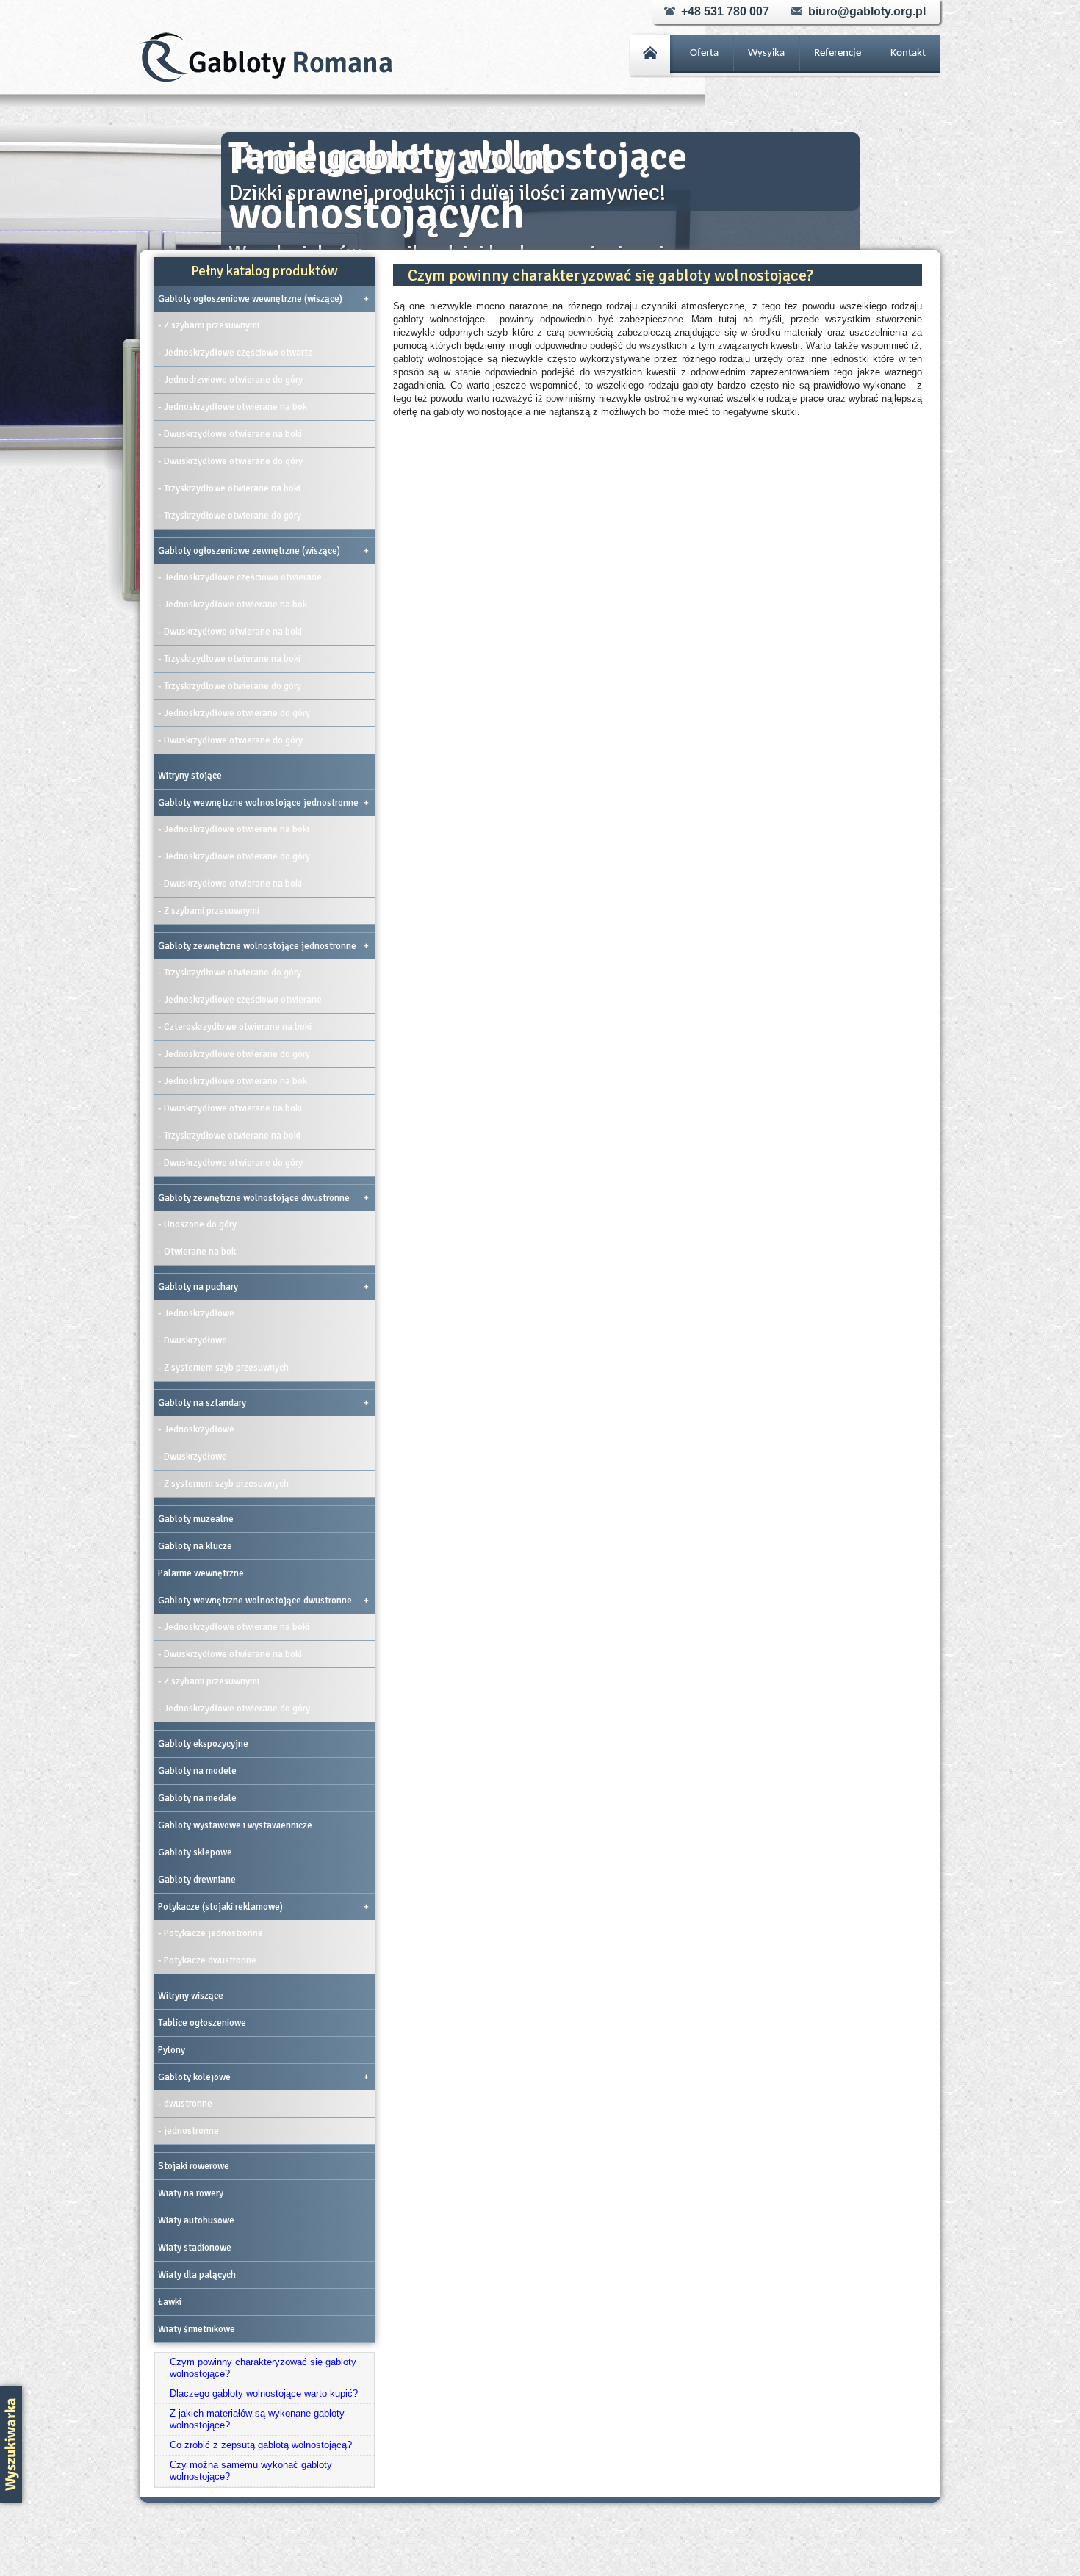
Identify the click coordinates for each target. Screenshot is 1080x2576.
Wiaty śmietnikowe (197, 2329)
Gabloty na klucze (195, 1546)
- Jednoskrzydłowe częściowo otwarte (235, 353)
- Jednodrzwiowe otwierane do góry (230, 380)
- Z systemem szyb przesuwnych (223, 1368)
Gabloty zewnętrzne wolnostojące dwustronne (263, 1198)
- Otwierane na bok (197, 1252)
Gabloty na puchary (263, 1287)
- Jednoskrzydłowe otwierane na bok (233, 407)
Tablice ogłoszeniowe (202, 2023)
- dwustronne (185, 2104)
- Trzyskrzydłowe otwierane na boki (229, 488)
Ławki (170, 2302)
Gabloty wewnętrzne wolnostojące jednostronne (263, 803)
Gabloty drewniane (197, 1880)
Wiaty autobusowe (196, 2220)
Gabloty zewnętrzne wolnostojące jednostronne (263, 946)
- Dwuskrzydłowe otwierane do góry (230, 461)
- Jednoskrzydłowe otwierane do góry (234, 713)
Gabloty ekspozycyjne (203, 1744)
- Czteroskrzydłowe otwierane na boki (235, 1027)
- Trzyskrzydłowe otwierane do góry (230, 516)
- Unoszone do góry (197, 1224)
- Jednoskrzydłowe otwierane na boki (234, 829)
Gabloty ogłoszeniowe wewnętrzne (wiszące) (263, 299)
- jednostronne (188, 2131)
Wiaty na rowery (191, 2193)
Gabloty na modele (197, 1771)
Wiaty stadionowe (195, 2248)
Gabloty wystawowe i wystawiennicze (235, 1825)
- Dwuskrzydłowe (192, 1341)
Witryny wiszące (191, 1996)
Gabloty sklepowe (195, 1852)
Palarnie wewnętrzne (201, 1573)
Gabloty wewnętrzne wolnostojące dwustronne (263, 1601)
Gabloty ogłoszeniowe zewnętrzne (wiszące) (263, 551)
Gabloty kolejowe (263, 2077)
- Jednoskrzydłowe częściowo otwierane (240, 577)
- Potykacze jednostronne (210, 1933)
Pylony (172, 2050)
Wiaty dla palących (197, 2275)
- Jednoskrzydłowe (196, 1313)
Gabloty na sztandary (263, 1403)
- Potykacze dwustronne (207, 1960)
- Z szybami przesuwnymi (209, 325)
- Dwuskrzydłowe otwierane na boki (230, 434)
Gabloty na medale (197, 1798)
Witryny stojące (190, 776)
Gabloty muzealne (196, 1519)
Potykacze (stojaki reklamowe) (263, 1907)
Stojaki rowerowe (194, 2166)
